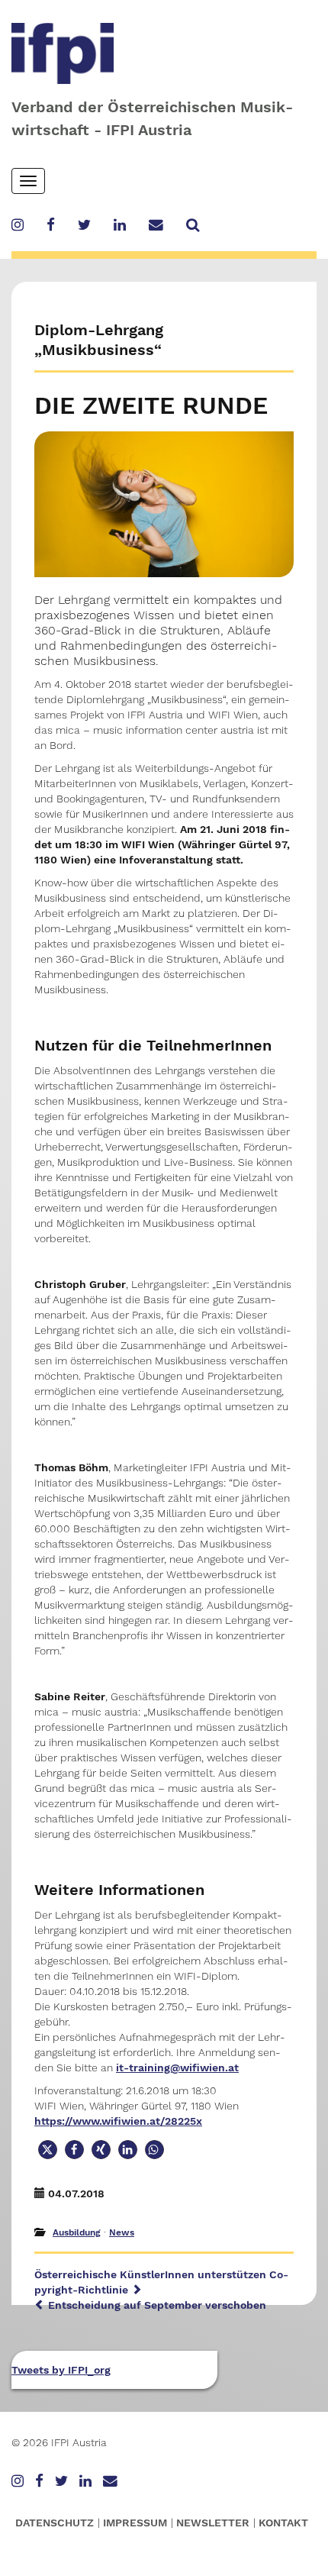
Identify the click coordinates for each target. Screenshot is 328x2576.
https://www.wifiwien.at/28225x (118, 2121)
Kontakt (283, 2523)
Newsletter (213, 2523)
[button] (48, 2150)
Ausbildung (77, 2232)
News (122, 2232)
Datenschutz (55, 2523)
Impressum (135, 2523)
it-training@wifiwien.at (177, 2068)
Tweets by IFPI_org (61, 2370)
